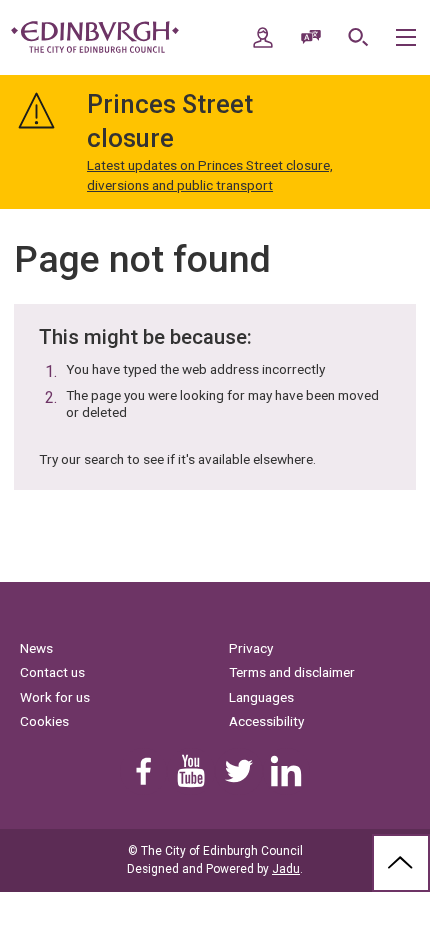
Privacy (251, 648)
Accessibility (266, 721)
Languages (261, 697)
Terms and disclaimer (292, 672)
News (36, 648)
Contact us (52, 672)
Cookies (44, 721)
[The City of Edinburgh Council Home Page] (95, 37)
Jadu (286, 869)
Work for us (55, 697)
